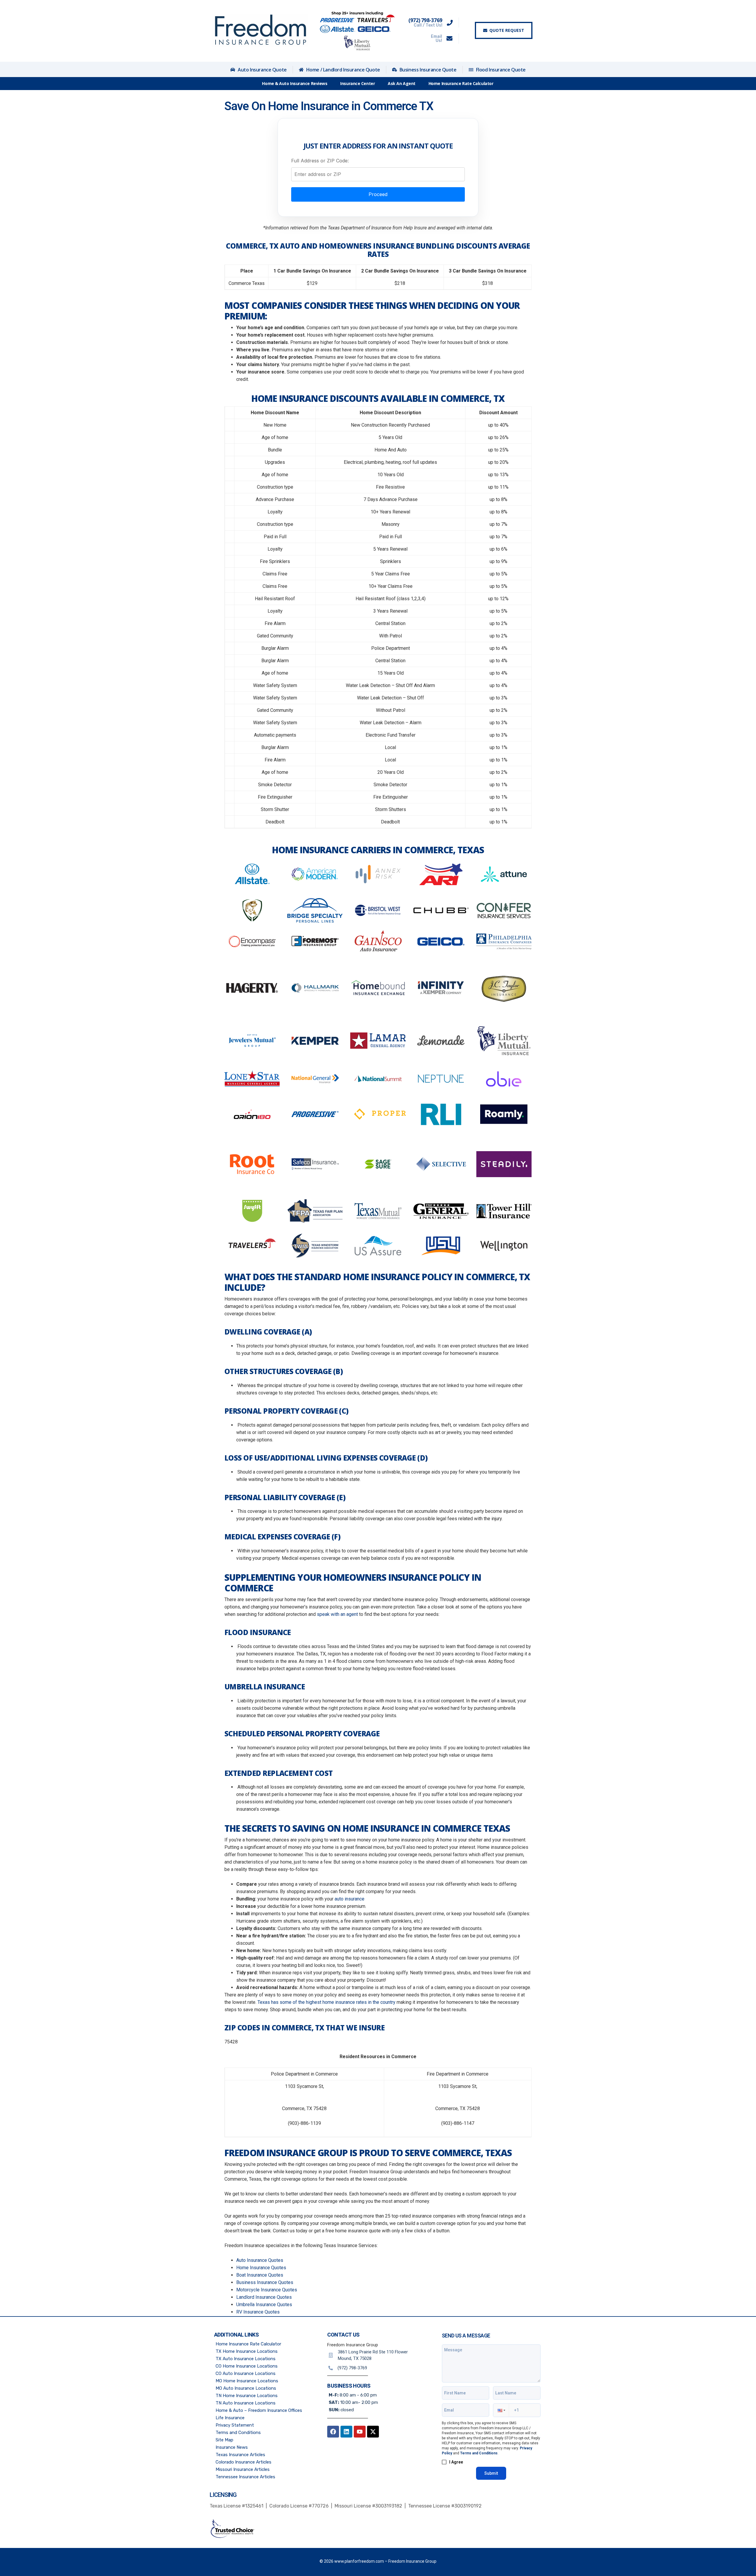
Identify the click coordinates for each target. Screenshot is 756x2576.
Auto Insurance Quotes (260, 2260)
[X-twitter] (373, 2432)
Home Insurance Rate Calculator (461, 83)
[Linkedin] (346, 2432)
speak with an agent (337, 1614)
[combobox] (378, 174)
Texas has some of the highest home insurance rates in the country (326, 2002)
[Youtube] (360, 2432)
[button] (501, 2410)
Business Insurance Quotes (265, 2282)
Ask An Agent (402, 83)
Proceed (378, 194)
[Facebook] (333, 2432)
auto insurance (350, 1899)
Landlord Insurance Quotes (264, 2297)
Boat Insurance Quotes (260, 2275)
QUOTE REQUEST (507, 30)
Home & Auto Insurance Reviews (295, 83)
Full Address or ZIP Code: (320, 161)
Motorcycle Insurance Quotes (267, 2290)
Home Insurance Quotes (261, 2268)
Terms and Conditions (479, 2453)
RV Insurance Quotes (258, 2312)
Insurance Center (357, 83)
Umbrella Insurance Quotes (264, 2305)
